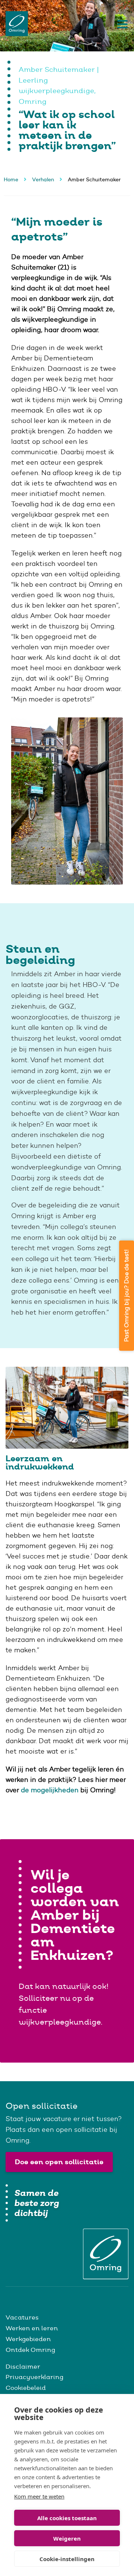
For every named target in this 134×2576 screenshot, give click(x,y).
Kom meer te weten (39, 2496)
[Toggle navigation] (121, 24)
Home (11, 179)
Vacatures (22, 2317)
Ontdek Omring (30, 2350)
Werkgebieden (28, 2339)
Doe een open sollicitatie (59, 2162)
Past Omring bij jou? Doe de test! (126, 1296)
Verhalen (43, 179)
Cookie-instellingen (67, 2559)
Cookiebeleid (26, 2388)
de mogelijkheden (50, 1790)
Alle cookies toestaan (67, 2518)
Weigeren (67, 2538)
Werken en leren (32, 2328)
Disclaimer (23, 2366)
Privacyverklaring (34, 2377)
